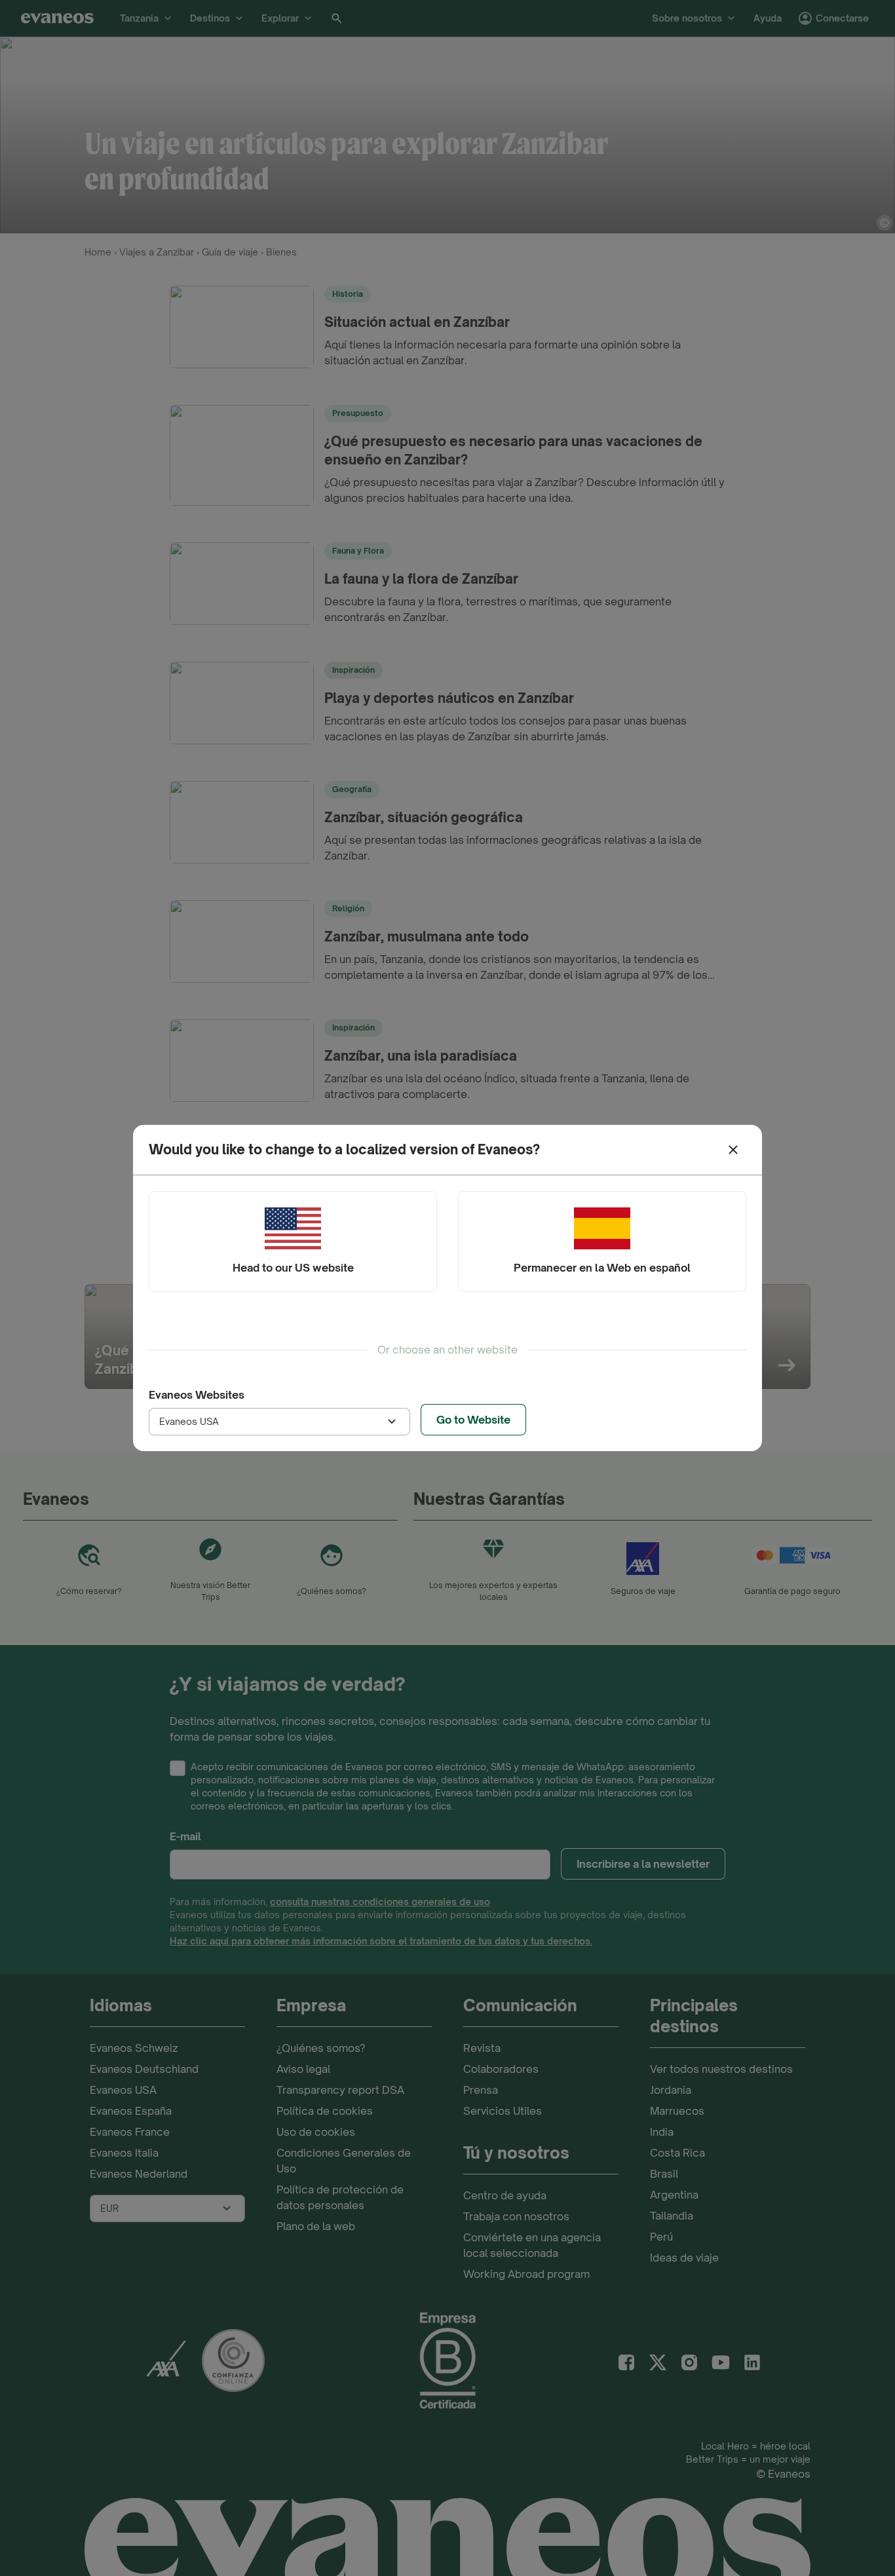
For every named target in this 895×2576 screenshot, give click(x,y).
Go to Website (473, 1420)
